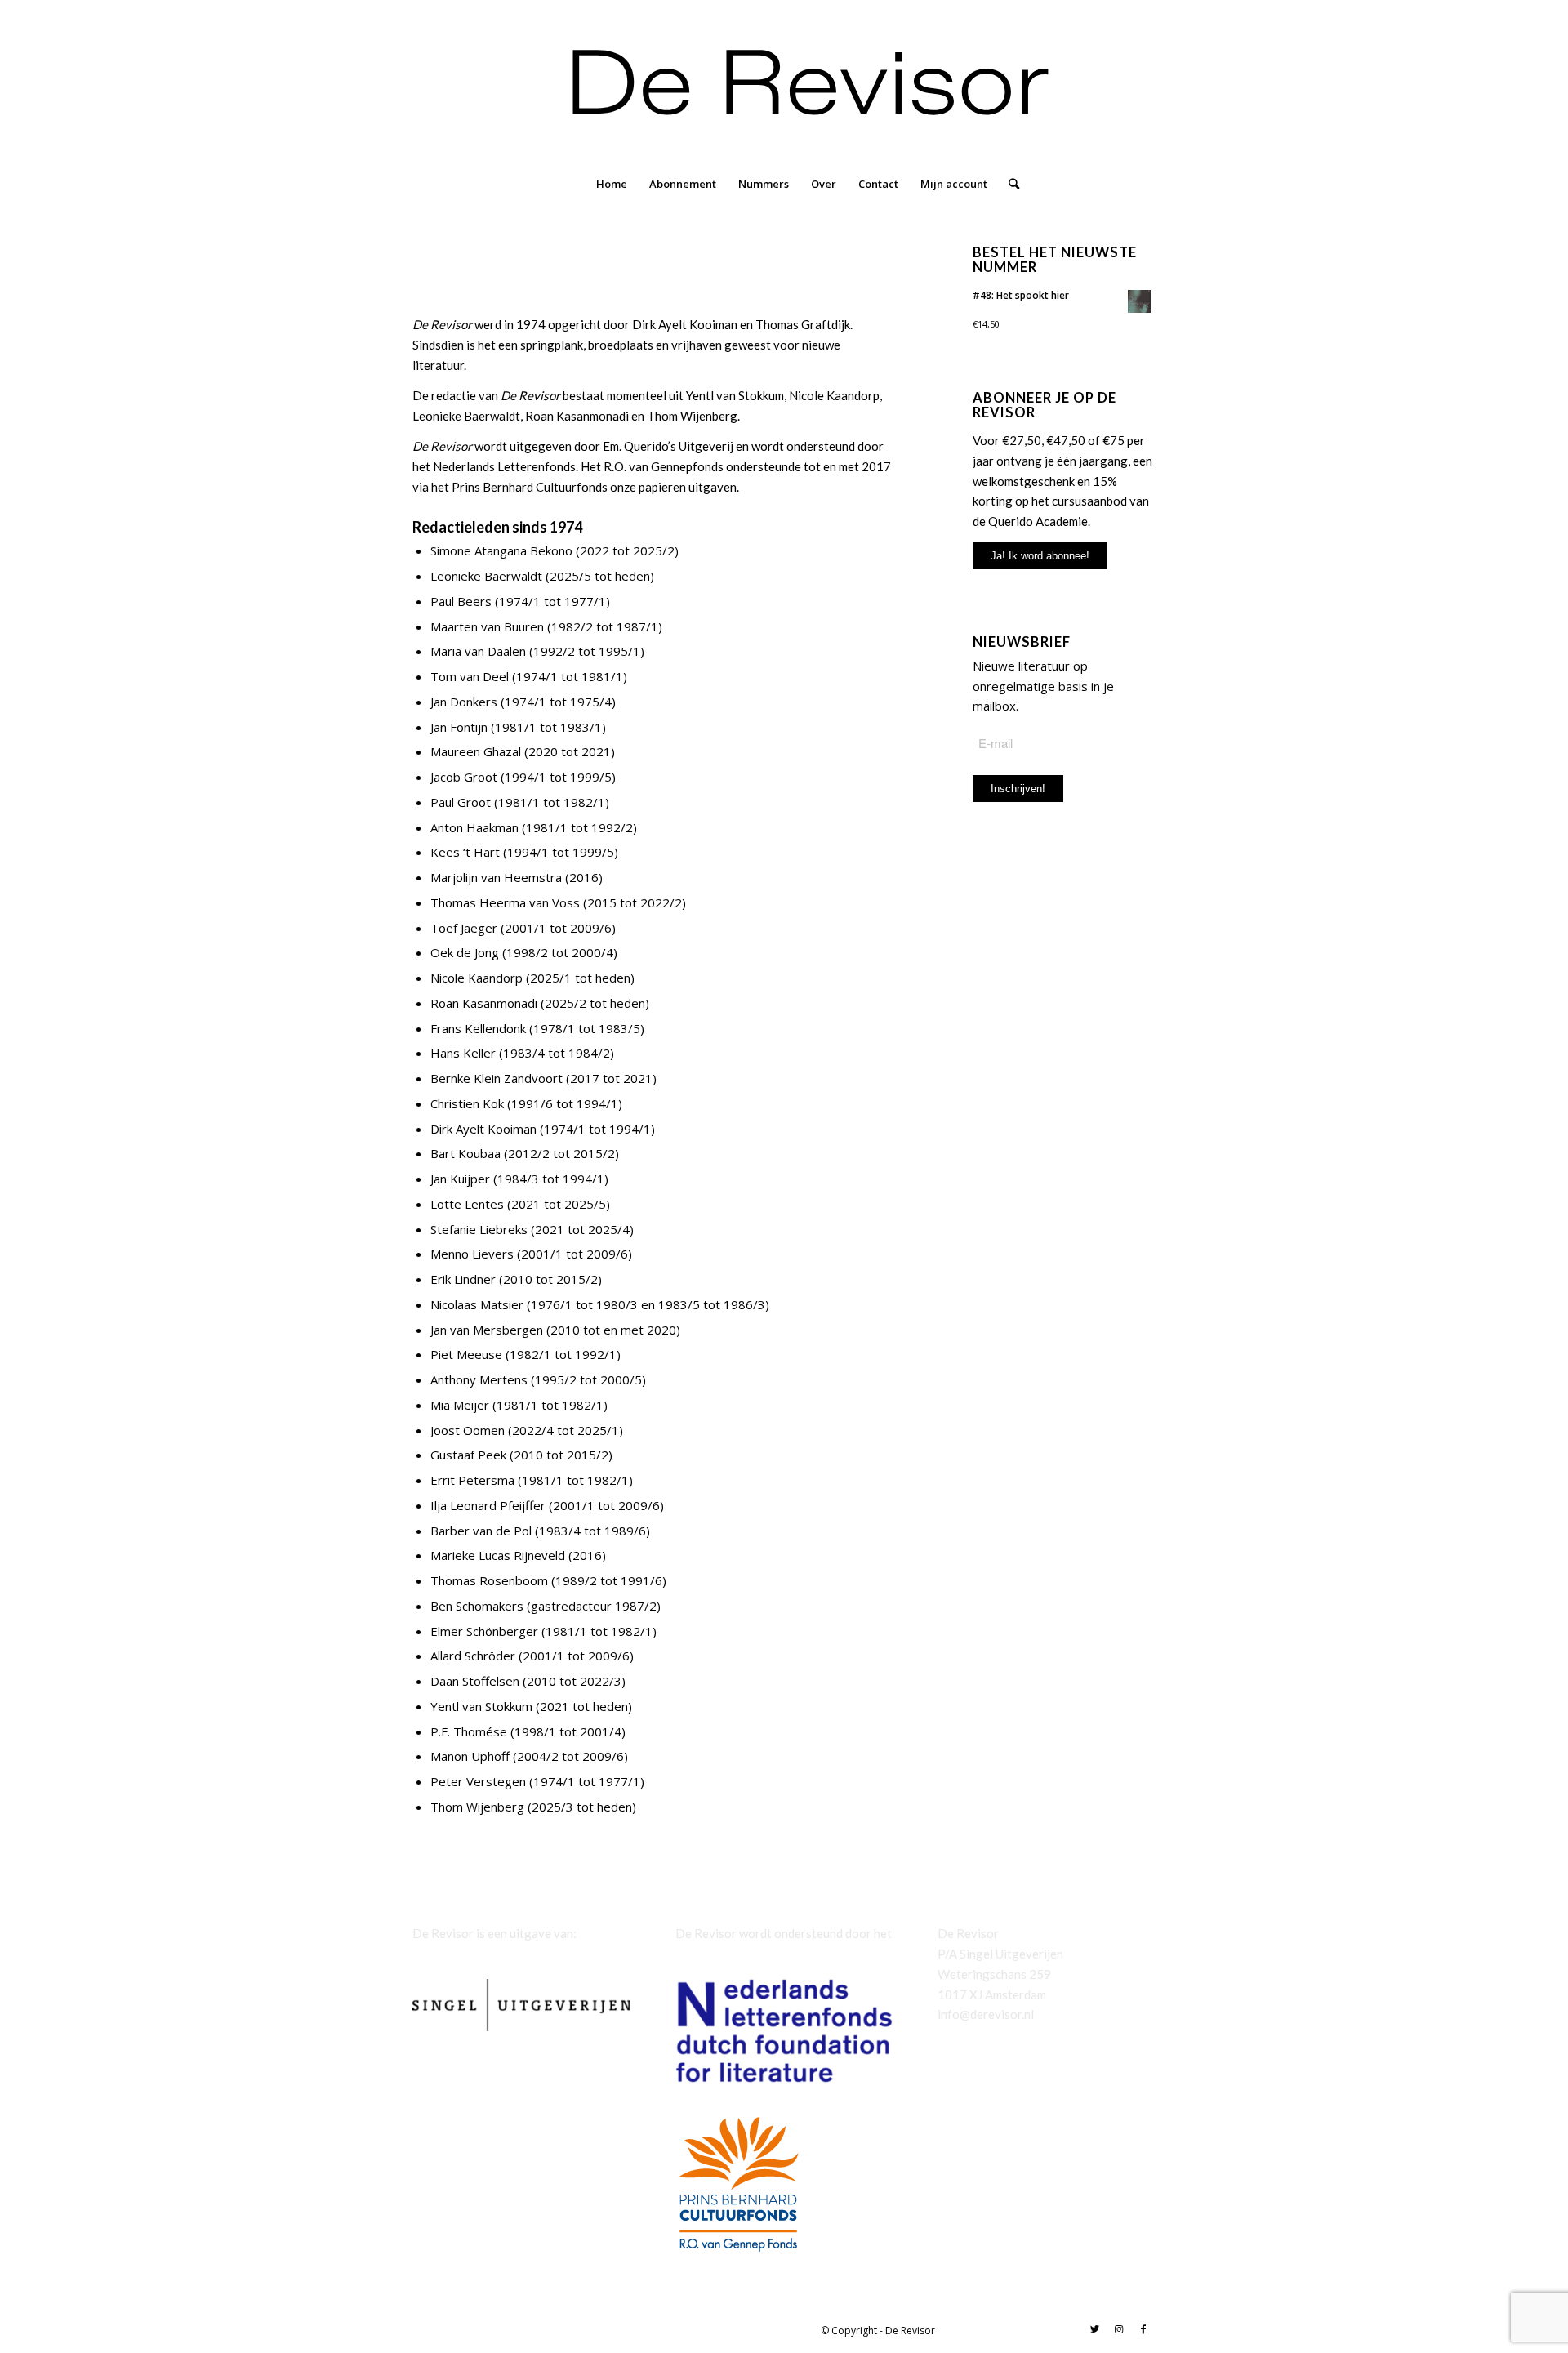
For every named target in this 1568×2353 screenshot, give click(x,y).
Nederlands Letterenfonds (504, 466)
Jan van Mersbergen (487, 1330)
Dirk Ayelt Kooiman (483, 1129)
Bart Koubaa (465, 1153)
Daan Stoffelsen (475, 1681)
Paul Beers (461, 601)
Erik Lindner (463, 1279)
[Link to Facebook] (1143, 2329)
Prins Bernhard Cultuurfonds (530, 487)
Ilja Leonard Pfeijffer (488, 1505)
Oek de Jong (465, 952)
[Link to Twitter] (1094, 2329)
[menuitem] (612, 184)
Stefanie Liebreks (479, 1229)
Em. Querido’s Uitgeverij (668, 446)
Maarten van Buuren (487, 626)
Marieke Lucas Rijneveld (498, 1555)
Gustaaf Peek (468, 1455)
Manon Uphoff (470, 1756)
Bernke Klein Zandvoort (497, 1078)
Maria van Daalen (478, 651)
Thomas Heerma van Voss (505, 902)
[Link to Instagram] (1119, 2329)
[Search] (1009, 184)
